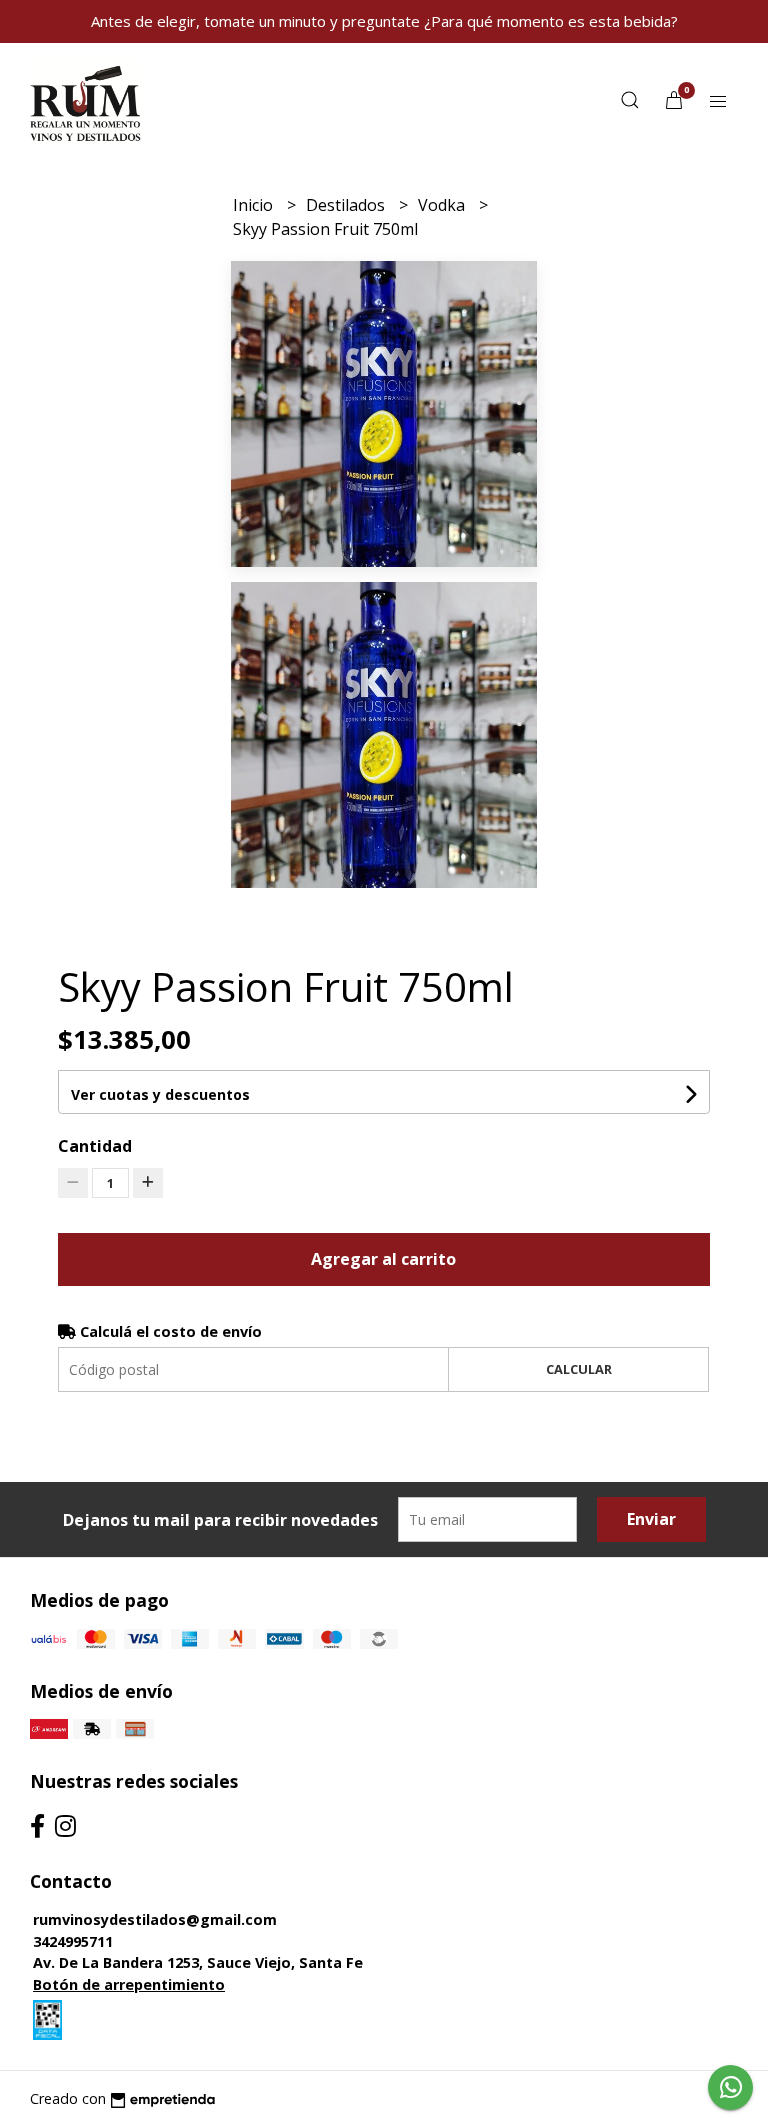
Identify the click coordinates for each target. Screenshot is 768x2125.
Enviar (651, 1519)
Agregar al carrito (383, 1259)
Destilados (347, 205)
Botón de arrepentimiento (129, 1984)
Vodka (443, 205)
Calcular (579, 1369)
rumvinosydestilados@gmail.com (155, 1919)
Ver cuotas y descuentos (160, 1094)
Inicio (255, 205)
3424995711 (73, 1941)
